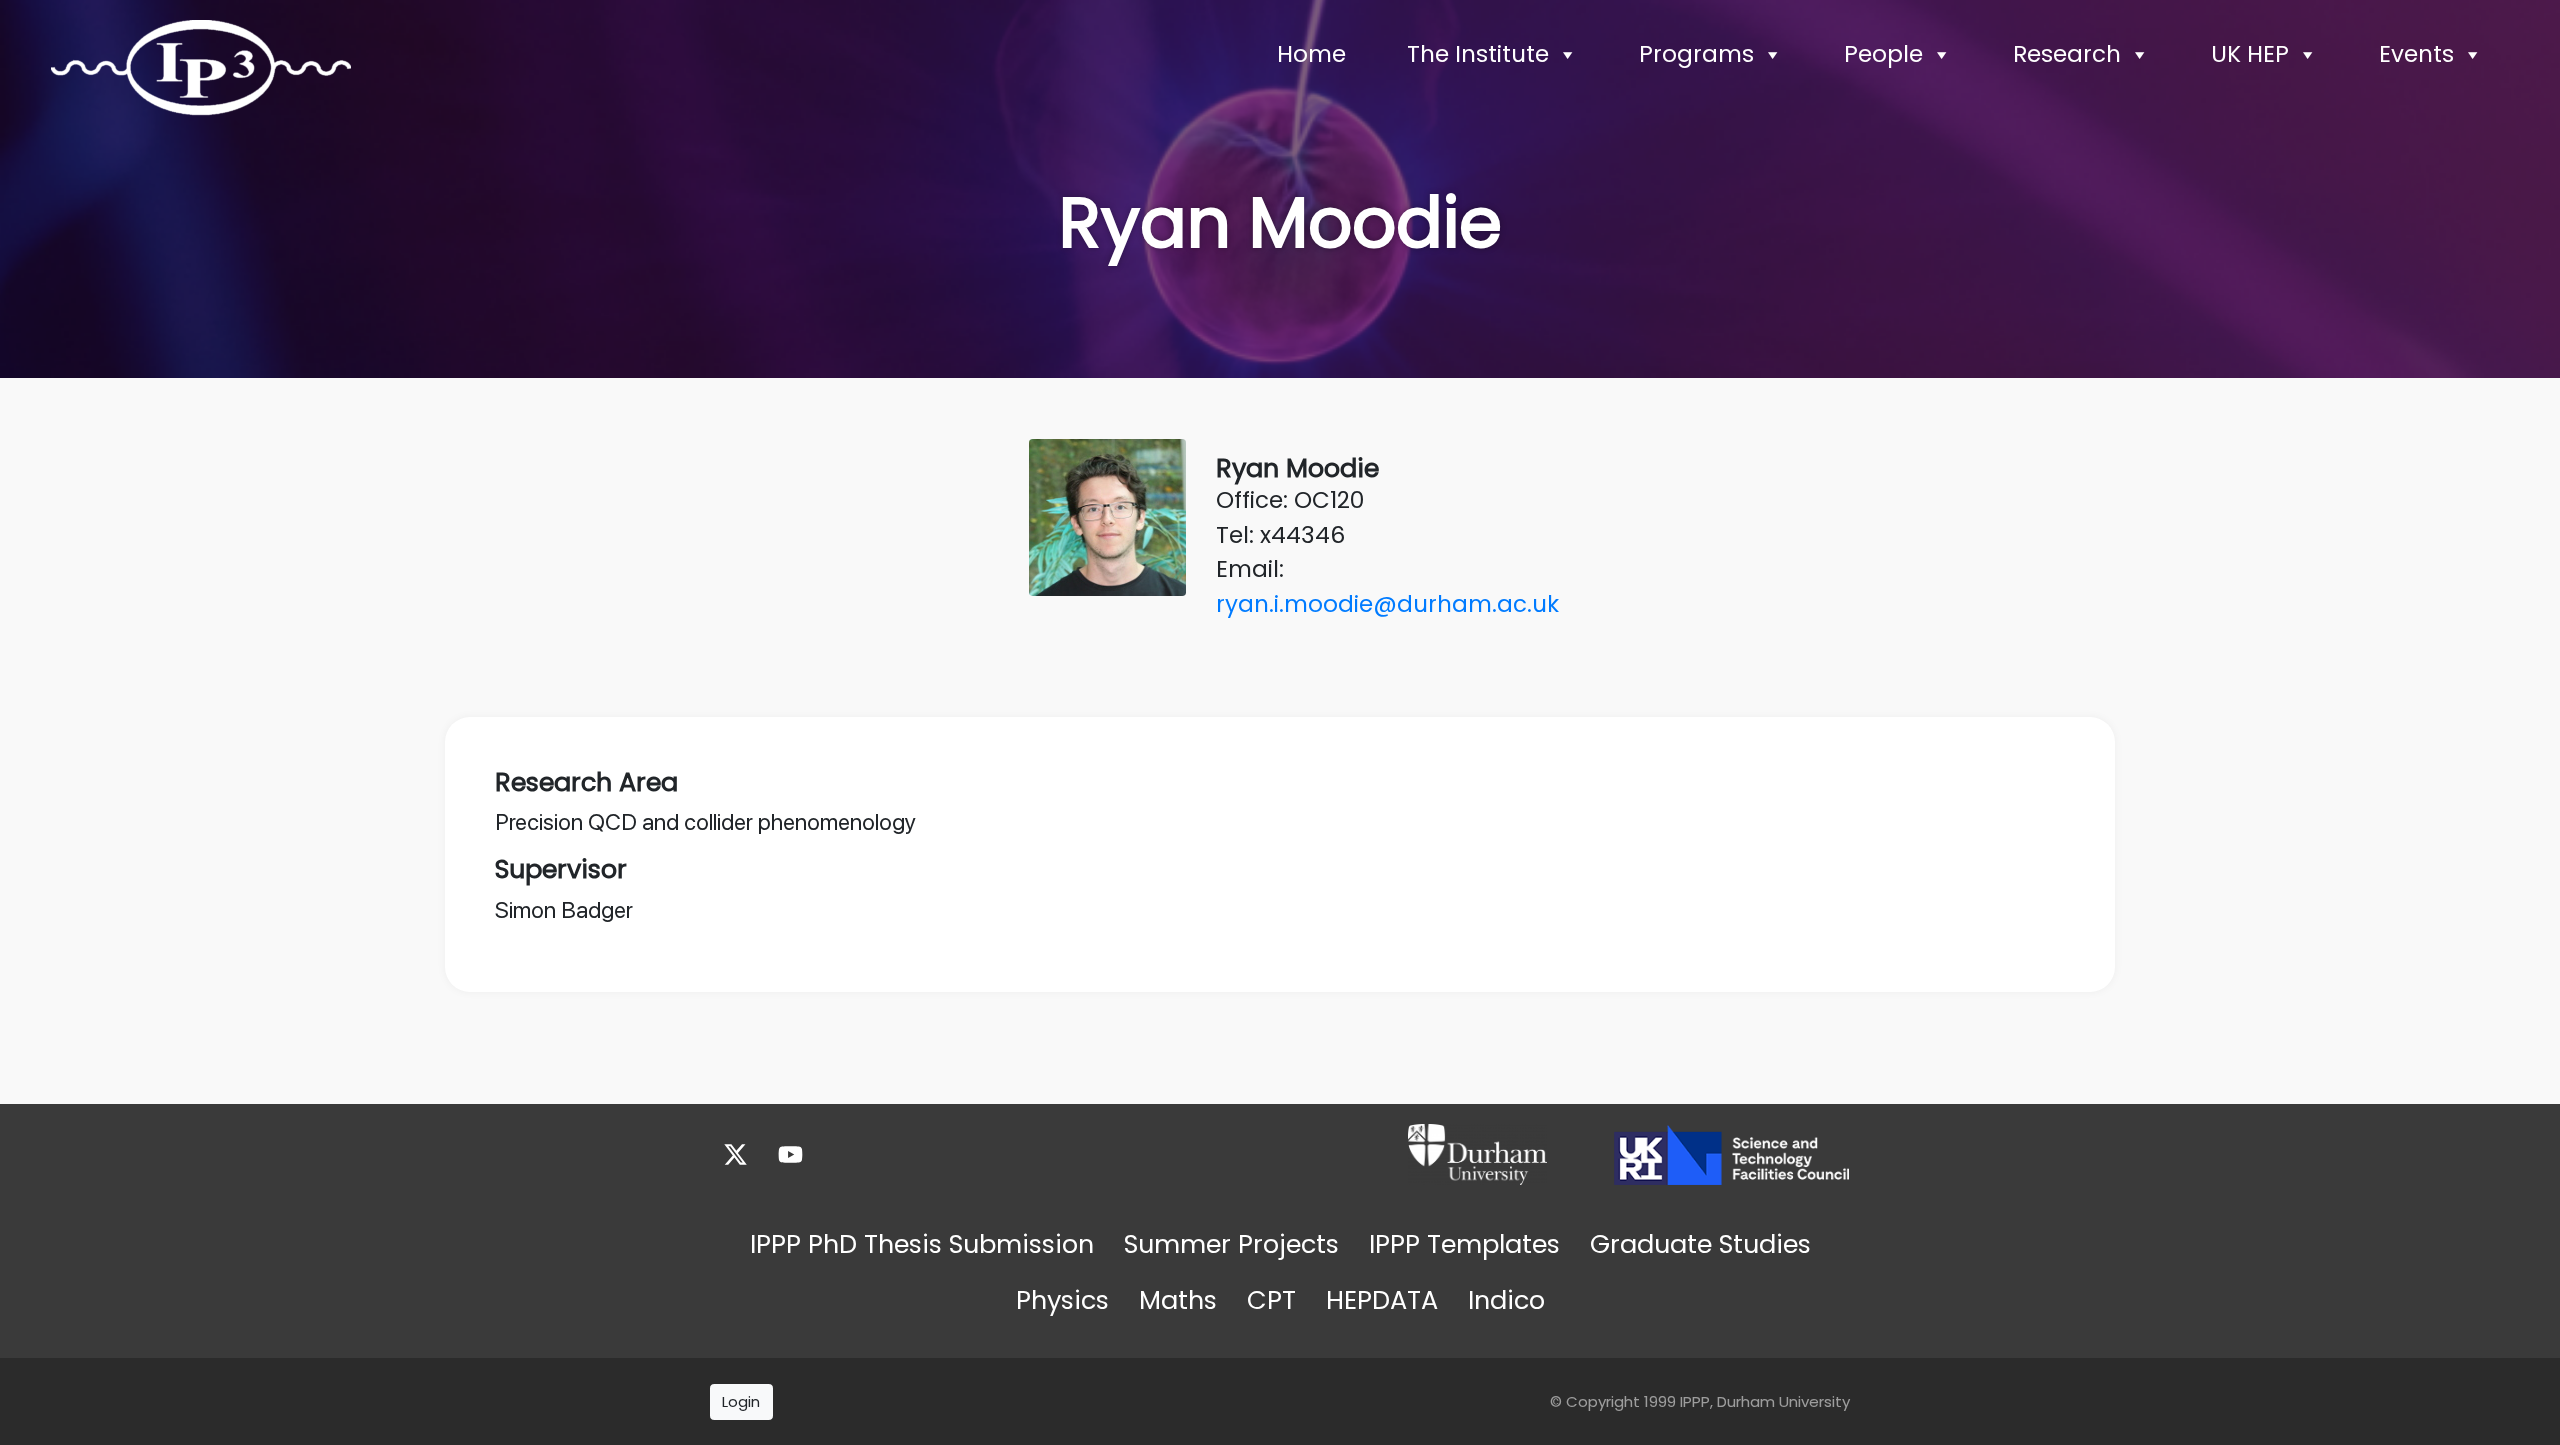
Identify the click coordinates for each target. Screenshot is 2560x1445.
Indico (1506, 1300)
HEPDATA (1382, 1300)
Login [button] (741, 1401)
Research (2067, 54)
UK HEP (2250, 54)
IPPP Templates (1464, 1244)
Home (1311, 54)
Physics (1062, 1300)
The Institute (1478, 54)
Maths (1178, 1300)
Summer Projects (1231, 1244)
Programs (1696, 54)
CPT (1271, 1300)
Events (2416, 54)
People (1883, 54)
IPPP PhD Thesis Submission (922, 1244)
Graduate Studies (1700, 1244)
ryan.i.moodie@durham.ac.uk (1387, 604)
